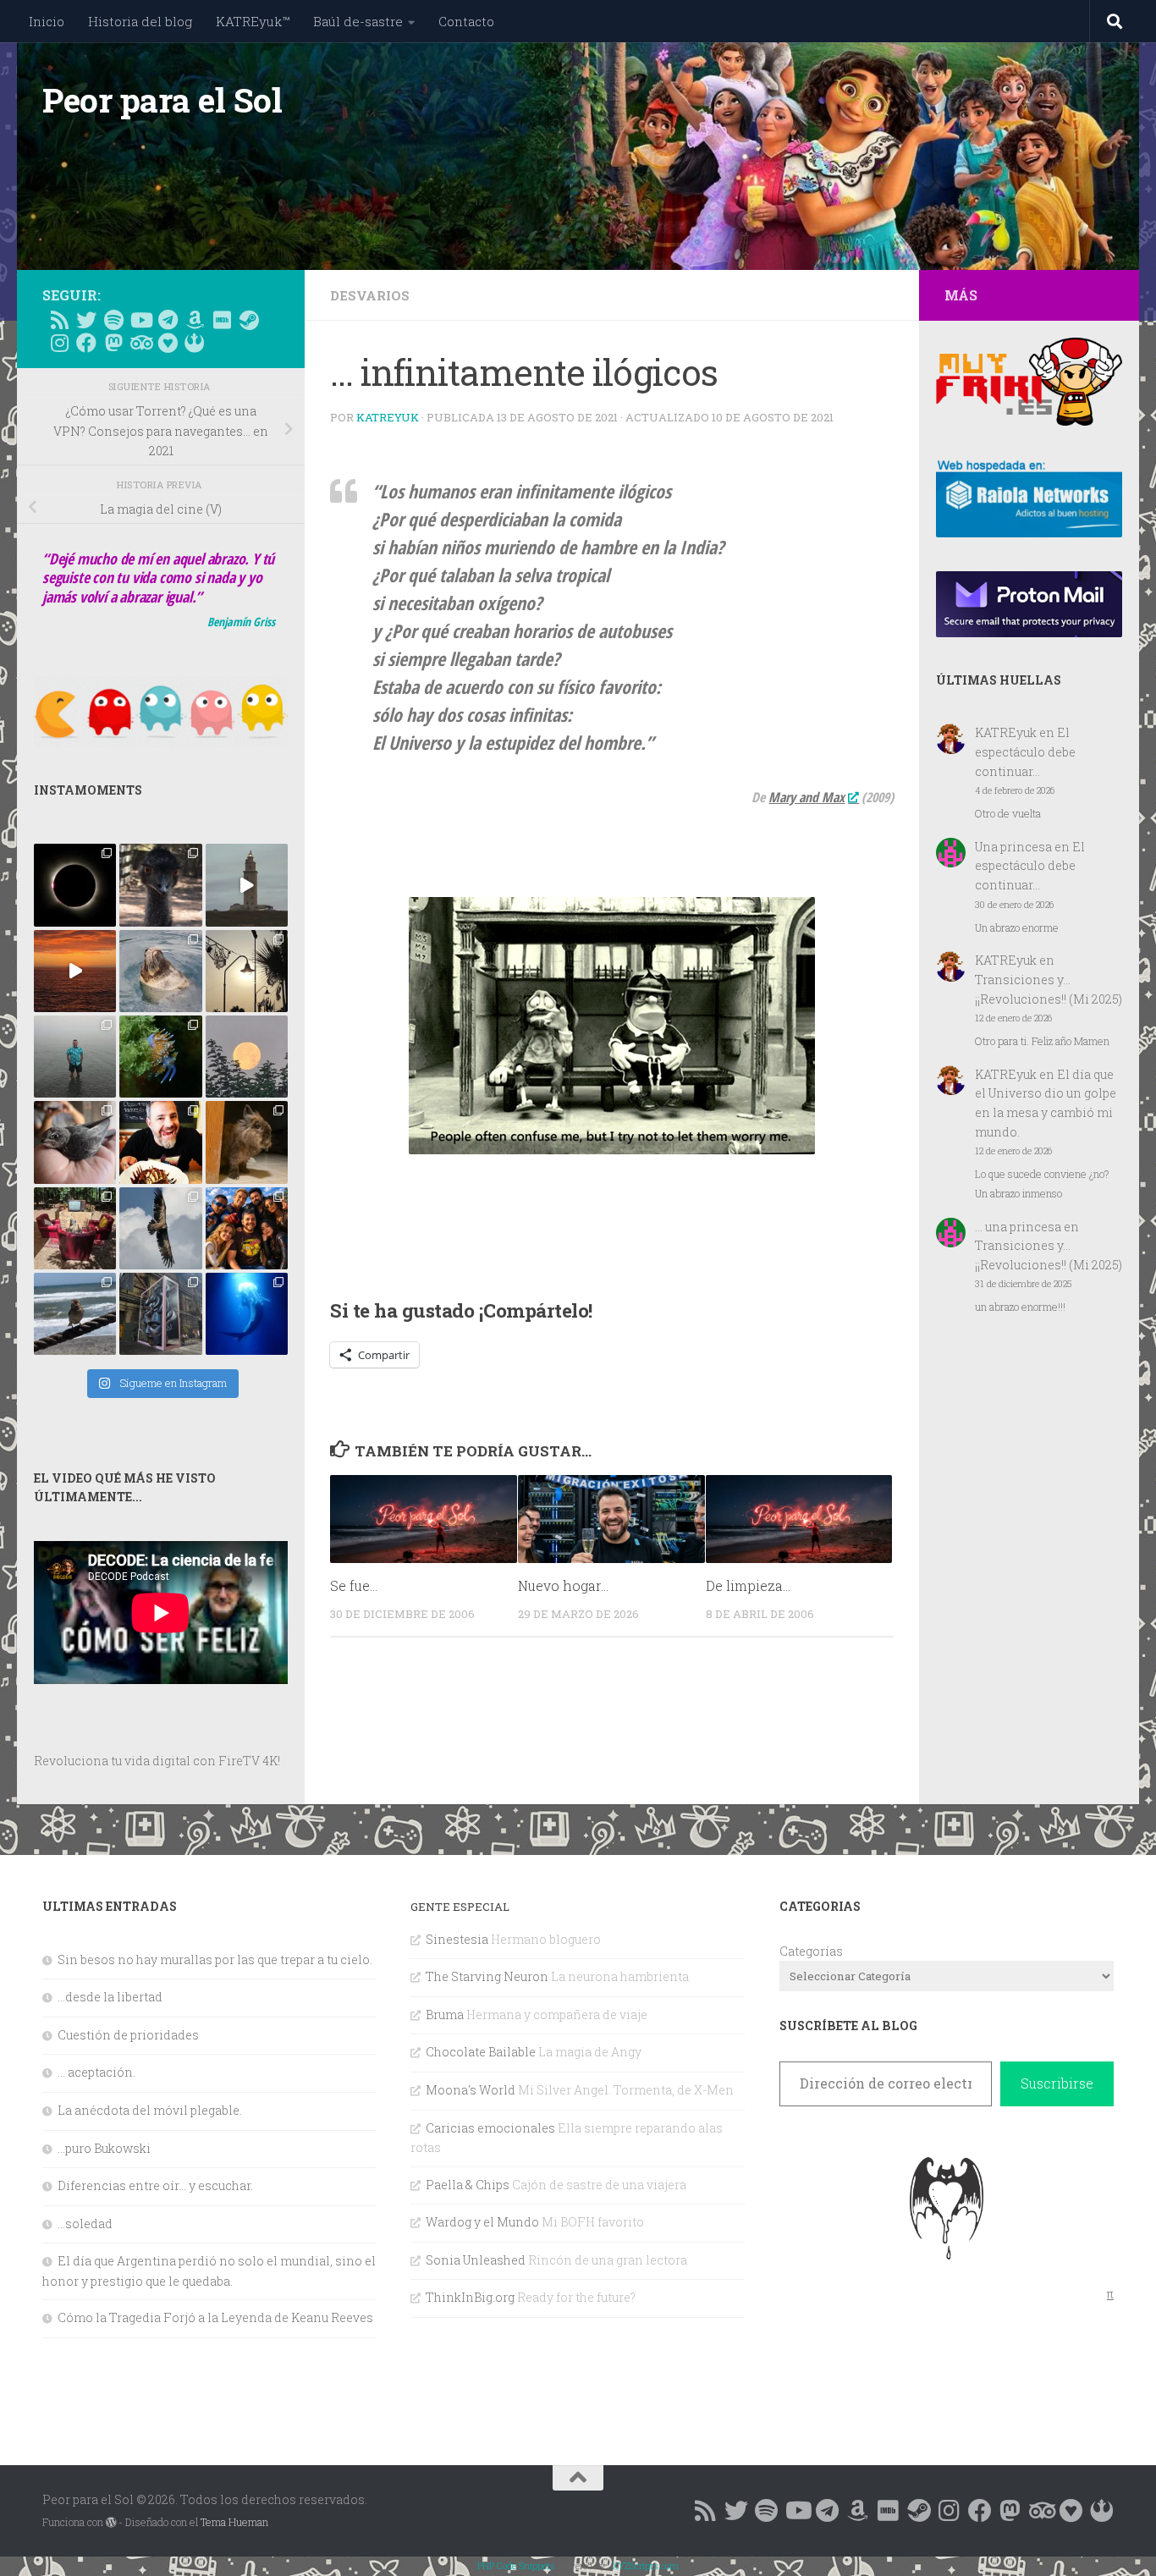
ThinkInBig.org (470, 2297)
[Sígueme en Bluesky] (86, 320)
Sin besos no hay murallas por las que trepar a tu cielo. (215, 1960)
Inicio (47, 21)
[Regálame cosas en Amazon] (195, 320)
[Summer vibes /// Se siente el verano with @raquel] (75, 1057)
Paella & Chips (468, 2185)
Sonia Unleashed (476, 2260)
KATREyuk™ (253, 21)
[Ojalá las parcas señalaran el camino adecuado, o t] (247, 1057)
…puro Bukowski (104, 2148)
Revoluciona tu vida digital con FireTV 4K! (157, 1761)
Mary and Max (806, 797)
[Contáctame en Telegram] (168, 320)
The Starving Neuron (487, 1976)
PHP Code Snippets (516, 2565)
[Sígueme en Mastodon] (113, 343)
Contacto (466, 21)
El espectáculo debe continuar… (1025, 751)
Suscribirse (1057, 2083)
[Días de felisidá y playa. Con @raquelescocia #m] (75, 1314)
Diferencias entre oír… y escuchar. (155, 2185)
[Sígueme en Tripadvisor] (140, 343)
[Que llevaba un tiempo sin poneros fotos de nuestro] (247, 1142)
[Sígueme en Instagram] (59, 343)
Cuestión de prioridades (128, 2035)
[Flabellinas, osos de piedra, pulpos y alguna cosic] (160, 1057)
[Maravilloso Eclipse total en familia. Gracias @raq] (75, 885)
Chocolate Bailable (481, 2052)
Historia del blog (140, 21)
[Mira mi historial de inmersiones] (168, 343)
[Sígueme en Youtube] (140, 320)
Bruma (445, 2015)
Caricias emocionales (490, 2128)
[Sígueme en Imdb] (222, 320)
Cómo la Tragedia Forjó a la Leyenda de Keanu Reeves (215, 2317)
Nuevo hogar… (563, 1585)
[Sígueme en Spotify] (113, 320)
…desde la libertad (110, 1997)
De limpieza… (748, 1585)
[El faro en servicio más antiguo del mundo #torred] (247, 885)
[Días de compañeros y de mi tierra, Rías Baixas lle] (75, 1228)
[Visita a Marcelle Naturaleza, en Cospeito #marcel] (160, 885)
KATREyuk (388, 417)
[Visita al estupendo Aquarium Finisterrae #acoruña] (160, 971)
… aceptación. (96, 2072)
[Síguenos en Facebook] (86, 343)
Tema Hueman (234, 2522)
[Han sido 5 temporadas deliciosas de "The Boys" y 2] (247, 1228)
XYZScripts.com (645, 2565)
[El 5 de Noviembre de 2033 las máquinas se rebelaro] (160, 1142)
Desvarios (370, 295)
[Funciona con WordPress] (111, 2523)
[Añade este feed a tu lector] (59, 320)
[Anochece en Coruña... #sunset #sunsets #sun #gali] (75, 971)
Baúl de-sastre (358, 21)
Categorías (811, 1951)
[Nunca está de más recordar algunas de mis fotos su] (247, 1314)
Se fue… (354, 1585)
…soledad (85, 2224)
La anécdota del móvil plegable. (150, 2110)
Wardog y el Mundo (482, 2222)
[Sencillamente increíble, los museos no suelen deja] (160, 1314)
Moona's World (471, 2090)
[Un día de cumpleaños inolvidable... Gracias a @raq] (160, 1228)
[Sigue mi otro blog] (195, 343)
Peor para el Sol (162, 100)
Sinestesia (457, 1939)
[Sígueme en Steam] (249, 320)
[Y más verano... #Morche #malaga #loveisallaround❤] (247, 971)
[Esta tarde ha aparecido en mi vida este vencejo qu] (75, 1142)
